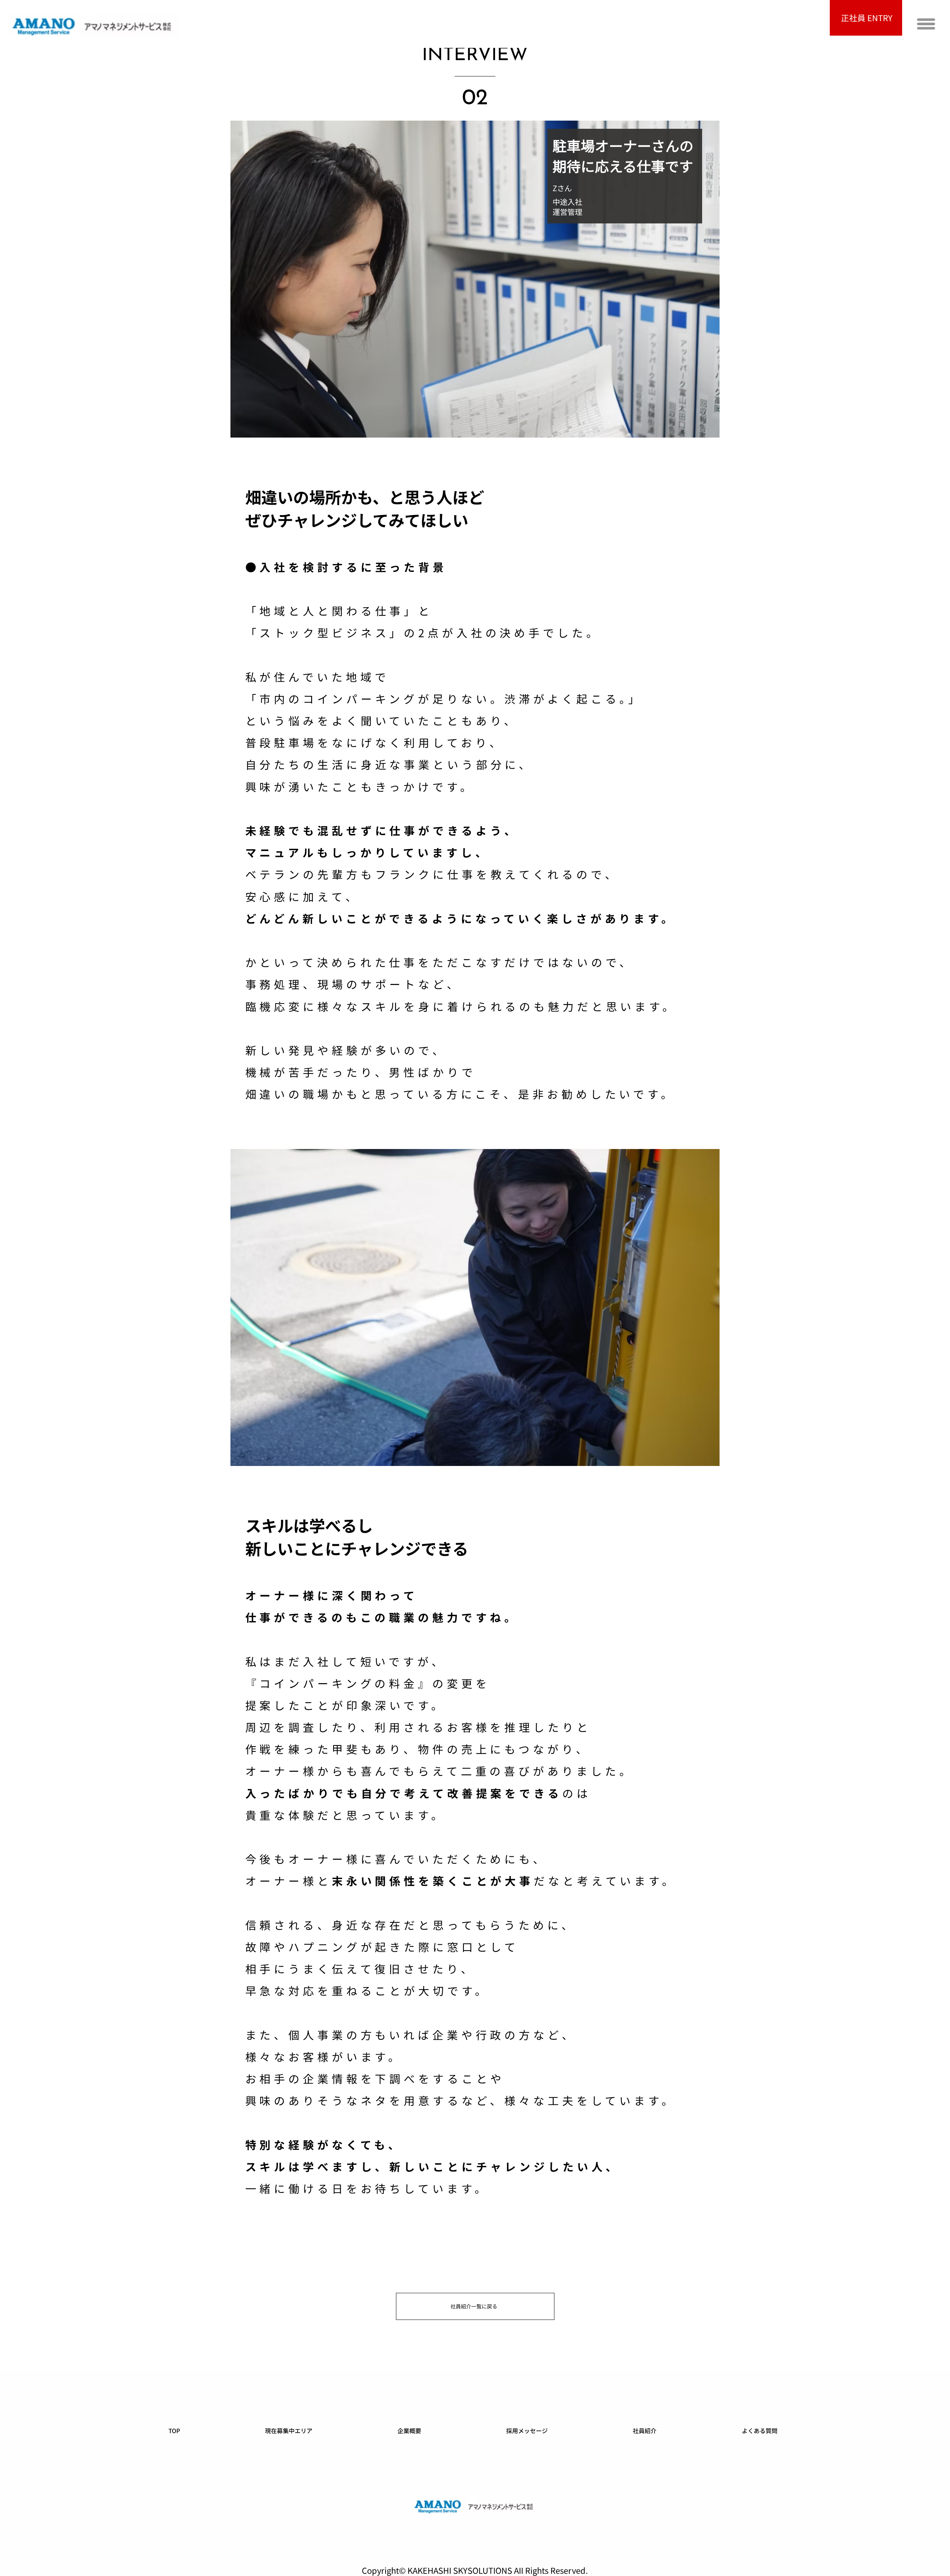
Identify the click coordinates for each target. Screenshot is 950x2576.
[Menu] (926, 24)
